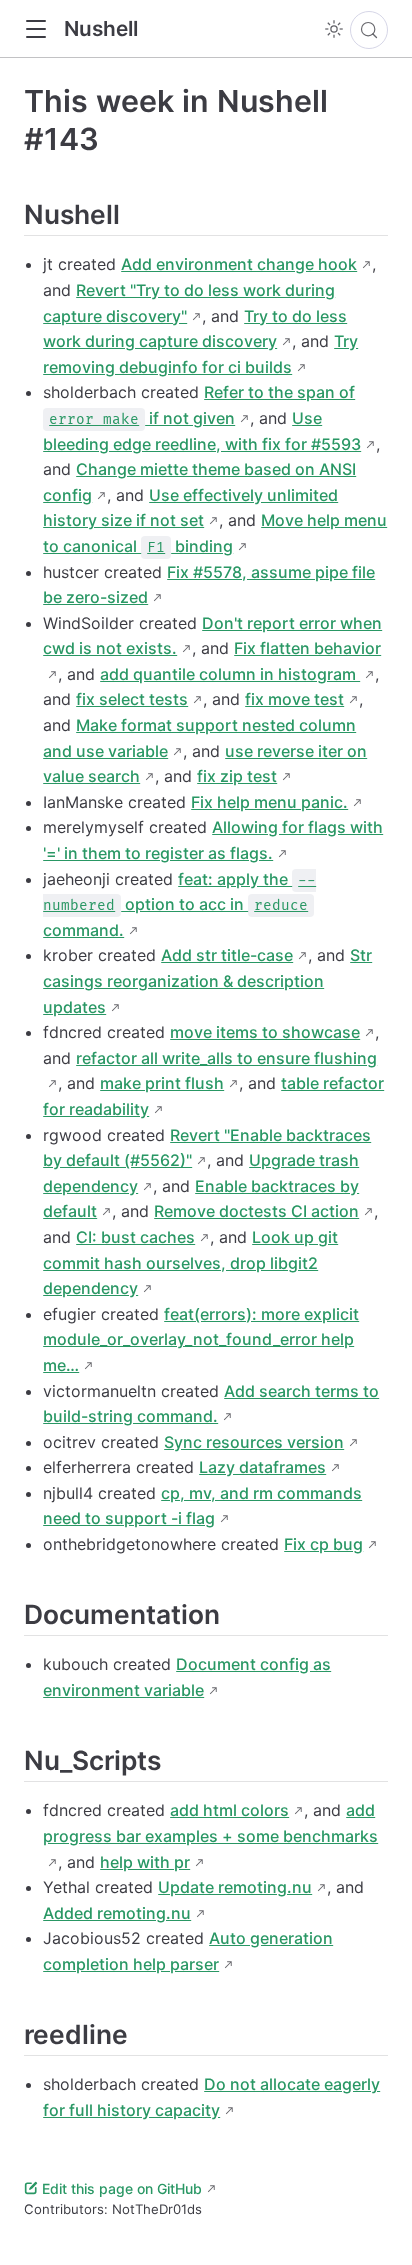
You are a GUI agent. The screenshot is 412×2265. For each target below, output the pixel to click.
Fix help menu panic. (269, 802)
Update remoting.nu (235, 1887)
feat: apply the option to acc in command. (179, 904)
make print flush (162, 1083)
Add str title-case (227, 955)
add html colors (229, 1810)
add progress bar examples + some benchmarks (210, 1823)
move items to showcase (265, 1032)
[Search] (369, 30)
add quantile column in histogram (230, 674)
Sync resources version (254, 1442)
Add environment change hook (239, 264)
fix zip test (237, 776)
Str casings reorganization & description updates (207, 980)
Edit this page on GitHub (122, 2188)
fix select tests (132, 699)
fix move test (294, 699)
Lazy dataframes (262, 1467)
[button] (35, 29)
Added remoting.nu (117, 1913)
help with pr (145, 1862)
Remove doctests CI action (256, 1211)
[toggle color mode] (334, 29)
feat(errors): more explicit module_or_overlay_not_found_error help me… (201, 1339)
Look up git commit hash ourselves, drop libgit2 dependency (190, 1262)
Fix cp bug (323, 1544)
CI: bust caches (135, 1237)
